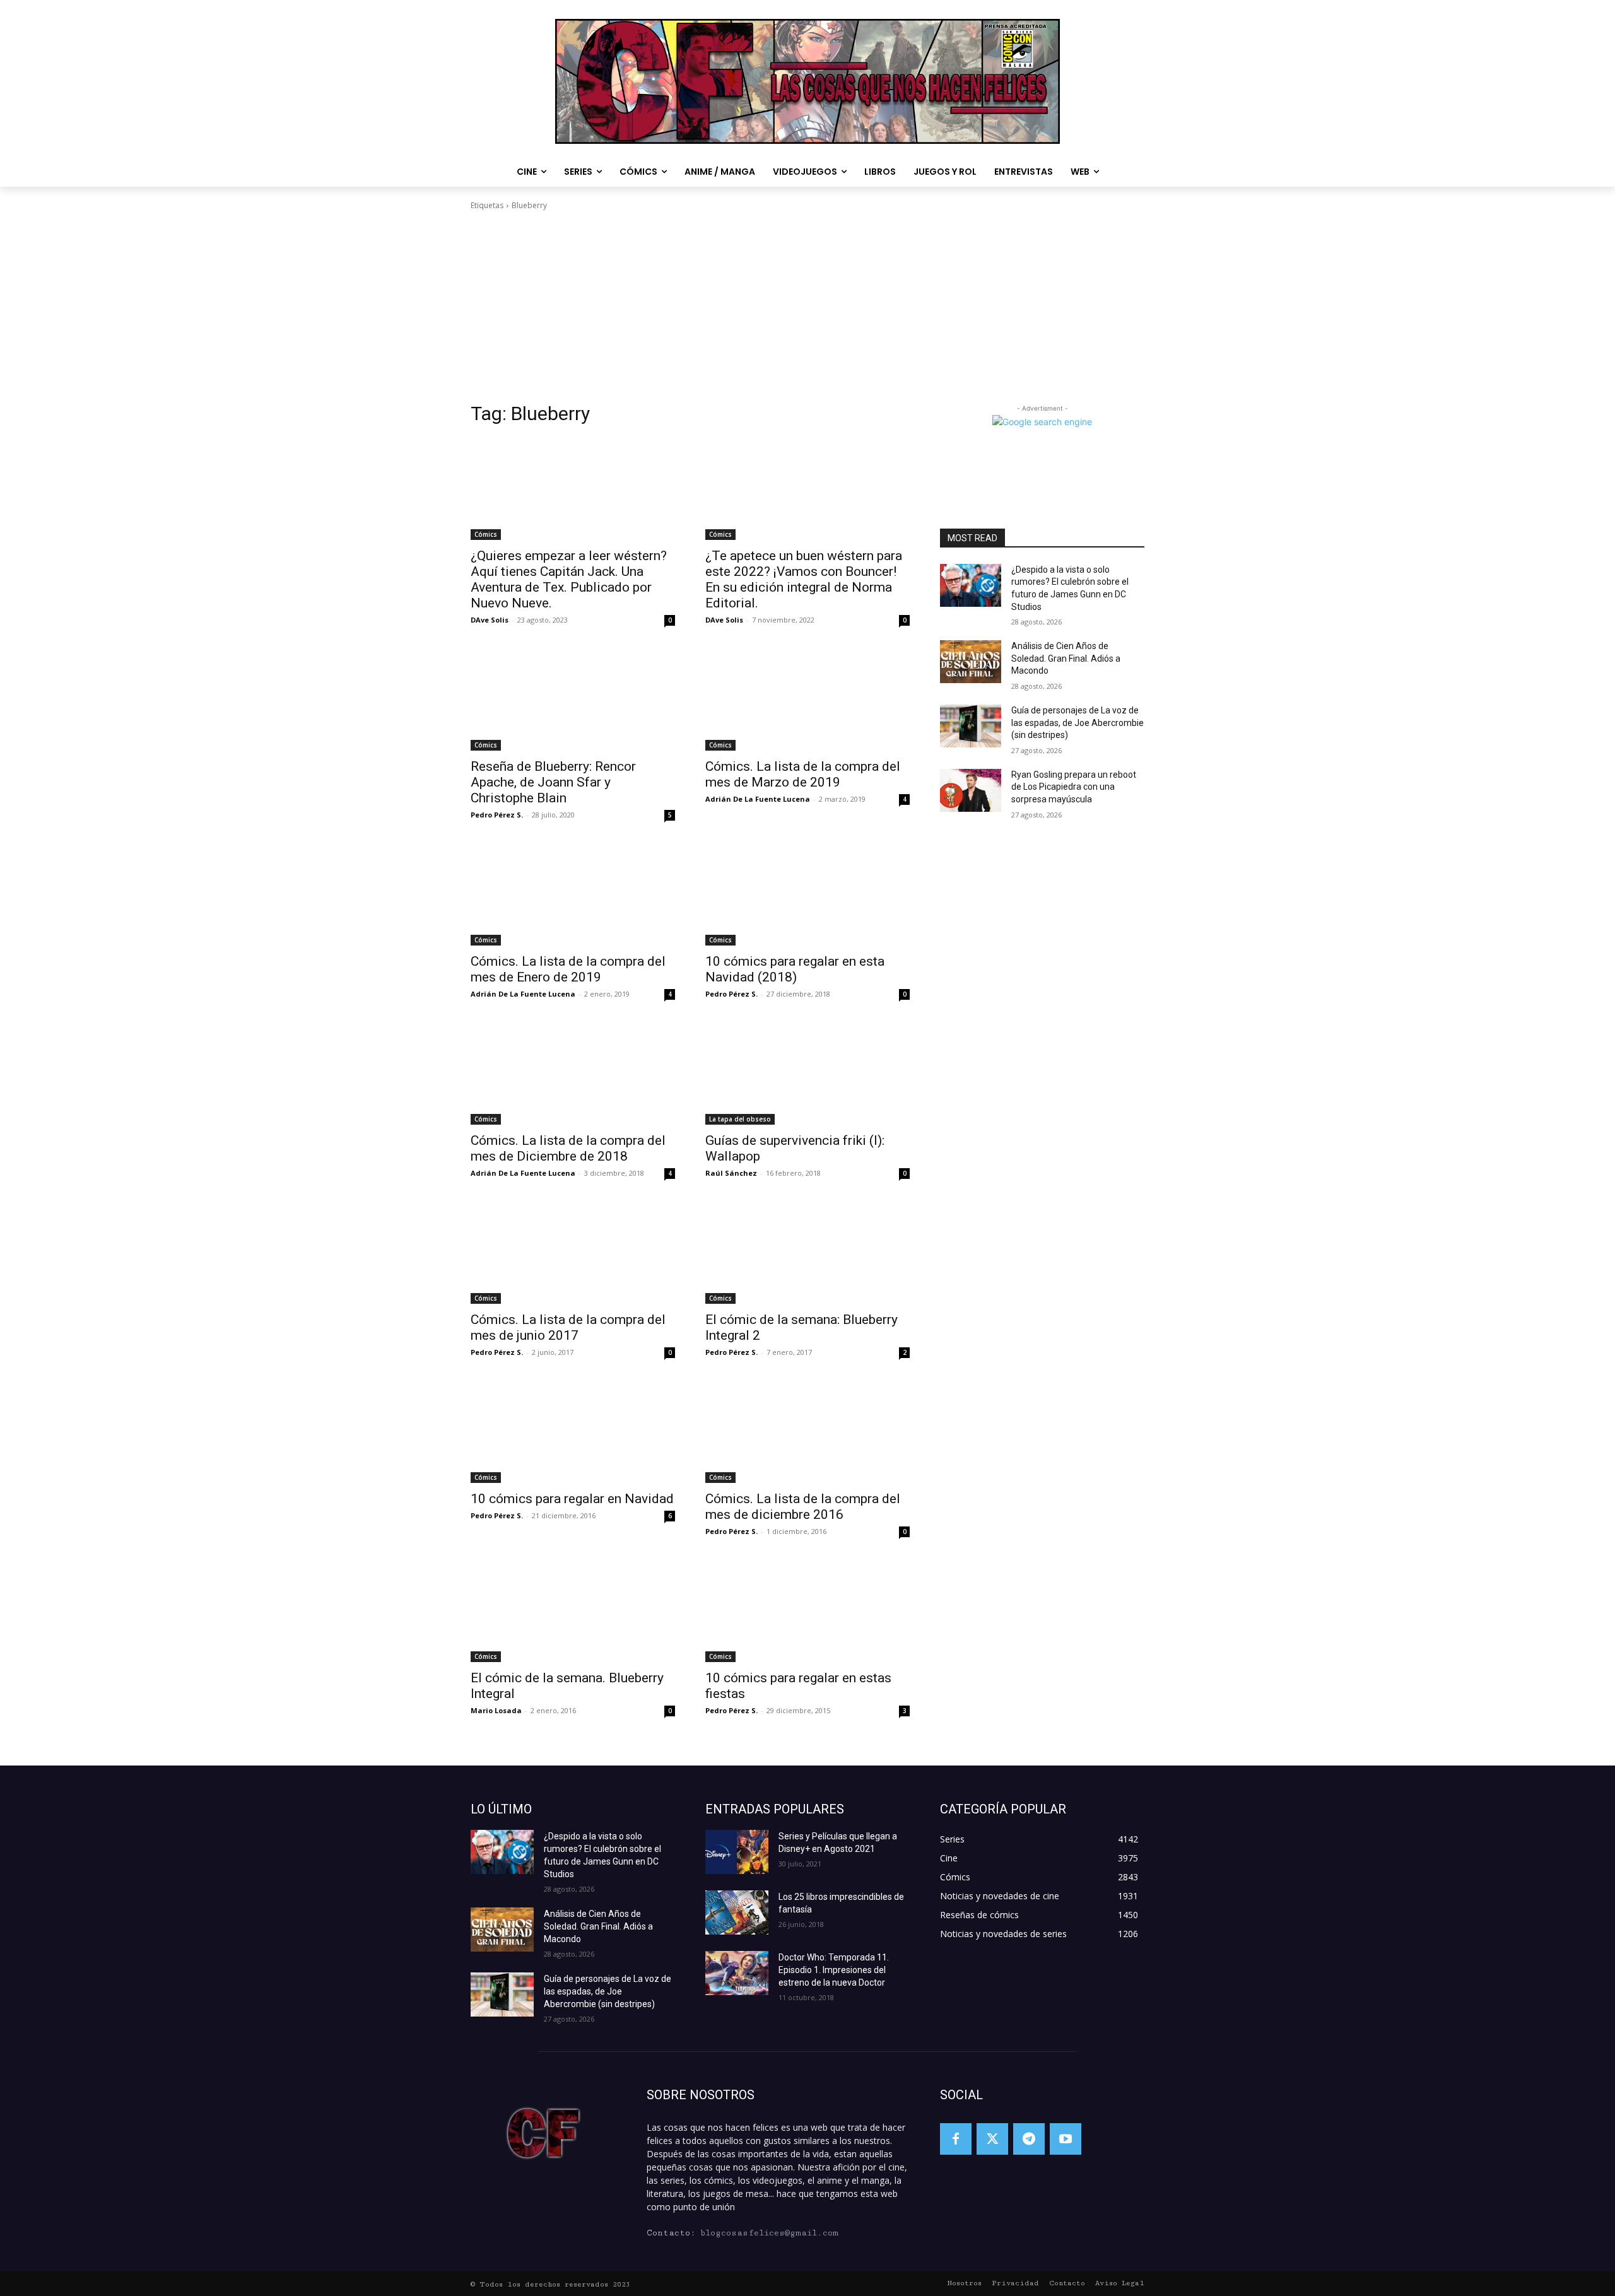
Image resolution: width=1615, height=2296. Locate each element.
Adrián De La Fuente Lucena (758, 799)
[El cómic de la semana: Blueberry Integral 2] (807, 1253)
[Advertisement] (807, 307)
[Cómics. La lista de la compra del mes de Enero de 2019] (573, 894)
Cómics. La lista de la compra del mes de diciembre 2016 (803, 1507)
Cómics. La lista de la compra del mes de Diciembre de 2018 (568, 1148)
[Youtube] (1066, 2139)
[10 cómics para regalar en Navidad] (573, 1432)
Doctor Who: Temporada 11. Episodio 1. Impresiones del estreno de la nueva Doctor (834, 1970)
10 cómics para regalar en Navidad (572, 1499)
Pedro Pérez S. (497, 815)
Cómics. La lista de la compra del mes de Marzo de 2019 (803, 774)
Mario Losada (496, 1710)
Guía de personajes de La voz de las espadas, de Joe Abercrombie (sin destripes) (1078, 723)
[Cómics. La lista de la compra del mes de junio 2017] (573, 1253)
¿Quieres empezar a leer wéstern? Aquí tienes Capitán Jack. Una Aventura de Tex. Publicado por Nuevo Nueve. (569, 579)
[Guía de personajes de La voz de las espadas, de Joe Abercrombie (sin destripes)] (971, 726)
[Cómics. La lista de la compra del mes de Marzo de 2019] (807, 700)
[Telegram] (1029, 2139)
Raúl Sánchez (731, 1173)
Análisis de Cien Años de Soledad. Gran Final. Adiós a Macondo (1066, 658)
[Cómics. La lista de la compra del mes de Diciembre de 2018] (573, 1074)
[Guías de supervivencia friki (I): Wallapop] (807, 1074)
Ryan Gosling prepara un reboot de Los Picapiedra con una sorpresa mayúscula (1074, 787)
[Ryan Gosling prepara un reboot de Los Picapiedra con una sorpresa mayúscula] (971, 790)
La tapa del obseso (740, 1119)
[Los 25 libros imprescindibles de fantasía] (737, 1912)
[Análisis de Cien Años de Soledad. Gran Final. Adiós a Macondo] (971, 662)
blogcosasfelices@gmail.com (769, 2233)
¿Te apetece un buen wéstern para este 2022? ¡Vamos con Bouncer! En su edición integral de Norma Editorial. (804, 579)
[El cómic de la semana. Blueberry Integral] (573, 1611)
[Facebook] (956, 2139)
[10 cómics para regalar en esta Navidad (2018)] (807, 894)
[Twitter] (992, 2139)
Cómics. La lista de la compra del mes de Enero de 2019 (568, 969)
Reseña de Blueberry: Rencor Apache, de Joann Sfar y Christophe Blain (553, 782)
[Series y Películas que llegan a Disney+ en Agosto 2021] (737, 1852)
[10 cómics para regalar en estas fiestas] (807, 1611)
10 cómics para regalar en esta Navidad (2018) (795, 969)
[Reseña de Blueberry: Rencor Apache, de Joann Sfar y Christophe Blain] (573, 700)
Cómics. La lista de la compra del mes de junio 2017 (568, 1327)
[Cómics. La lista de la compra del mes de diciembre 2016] (807, 1432)
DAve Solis (490, 620)
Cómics (486, 534)
